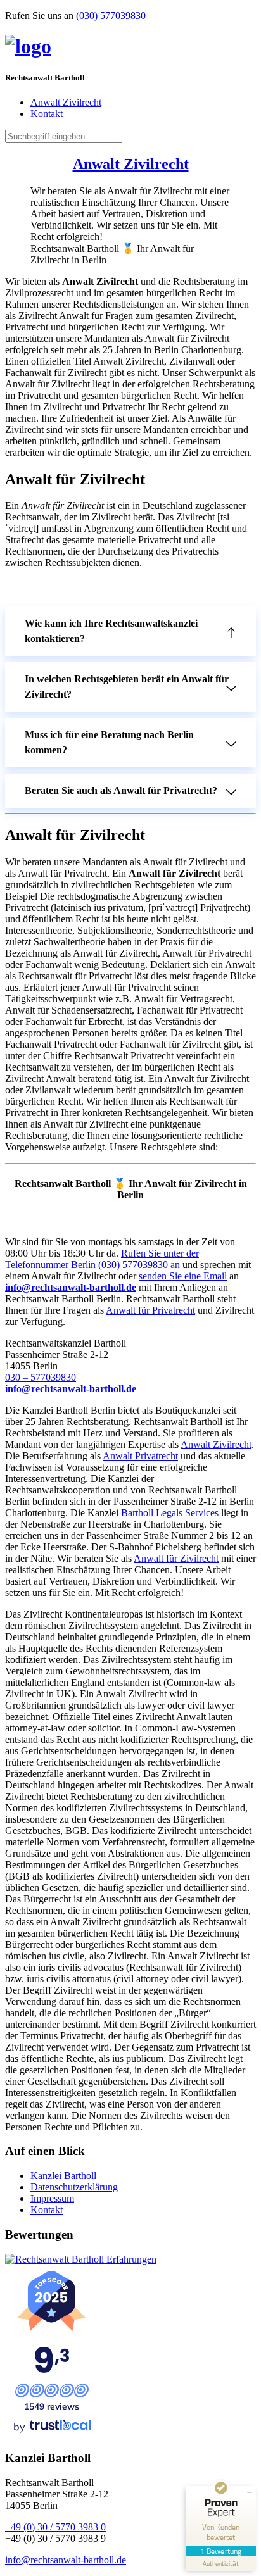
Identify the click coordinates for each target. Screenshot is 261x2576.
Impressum (52, 2198)
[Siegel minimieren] (250, 2492)
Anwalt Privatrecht (140, 1456)
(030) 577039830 (111, 16)
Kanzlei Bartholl (63, 2176)
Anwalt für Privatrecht (150, 1310)
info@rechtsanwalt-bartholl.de (66, 2560)
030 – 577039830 (41, 1377)
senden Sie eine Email (183, 1276)
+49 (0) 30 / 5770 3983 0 (55, 2527)
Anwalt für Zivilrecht (176, 1558)
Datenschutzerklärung (74, 2187)
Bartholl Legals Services (170, 1513)
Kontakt (47, 114)
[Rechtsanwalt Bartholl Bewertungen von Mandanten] (81, 2259)
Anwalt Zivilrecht (66, 102)
